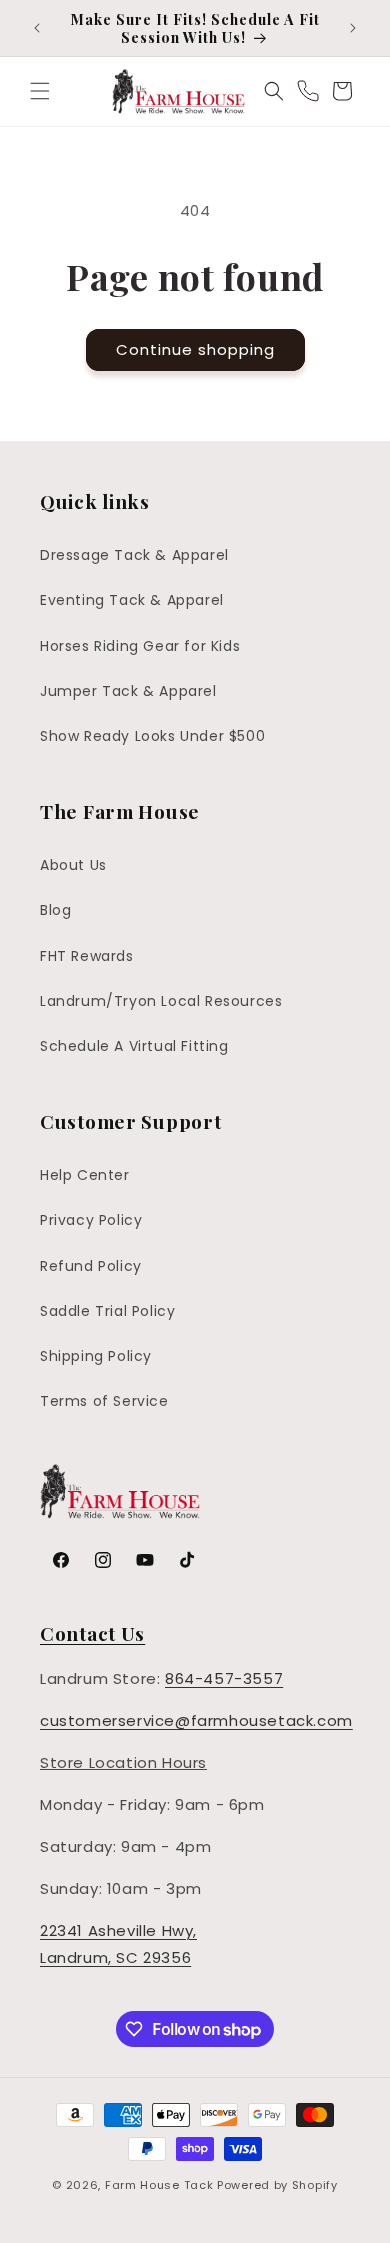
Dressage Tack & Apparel (134, 555)
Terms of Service (104, 1401)
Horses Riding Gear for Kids (140, 646)
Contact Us (92, 1633)
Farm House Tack (159, 2185)
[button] (40, 91)
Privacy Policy (91, 1220)
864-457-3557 (224, 1678)
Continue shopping (195, 349)
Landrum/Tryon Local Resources (161, 1001)
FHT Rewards (87, 956)
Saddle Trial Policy (107, 1311)
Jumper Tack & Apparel (128, 691)
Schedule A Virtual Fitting (134, 1046)
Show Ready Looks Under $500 (152, 736)
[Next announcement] (353, 28)
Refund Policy (91, 1266)
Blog (55, 910)
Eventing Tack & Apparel (132, 600)
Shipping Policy (96, 1356)
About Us (73, 865)
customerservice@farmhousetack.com (196, 1720)
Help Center (85, 1175)
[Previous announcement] (37, 28)
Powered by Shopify (277, 2185)
